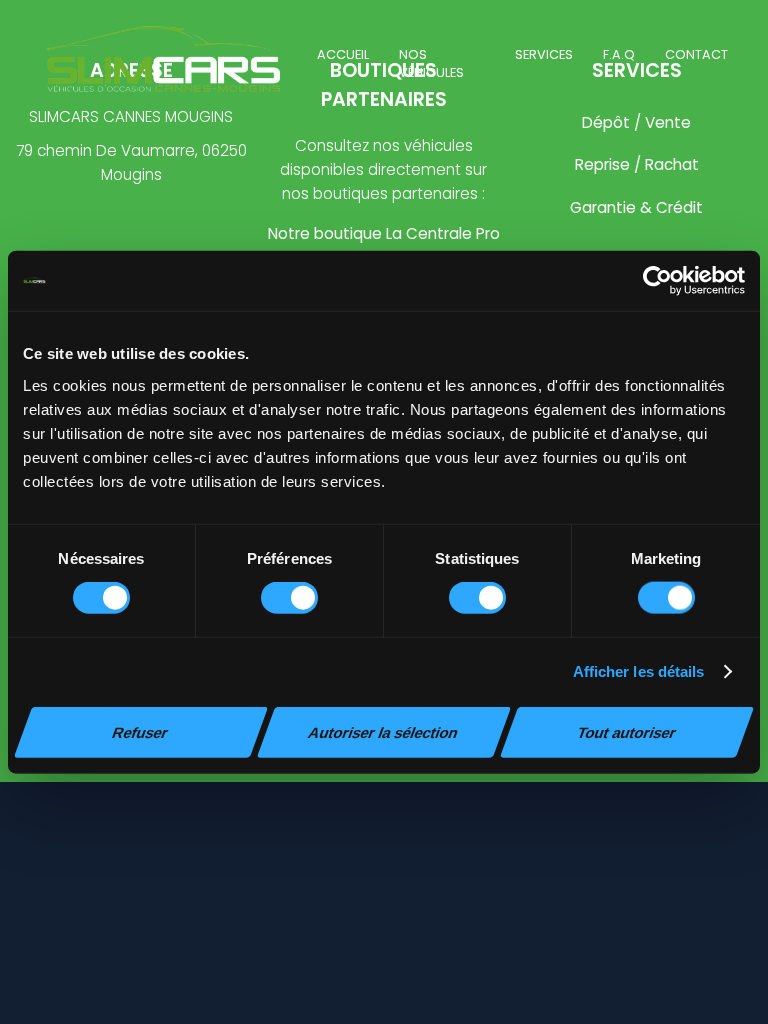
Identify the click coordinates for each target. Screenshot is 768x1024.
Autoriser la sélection (383, 731)
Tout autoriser (627, 731)
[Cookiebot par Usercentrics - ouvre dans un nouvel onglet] (657, 281)
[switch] (289, 598)
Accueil (343, 54)
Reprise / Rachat (637, 164)
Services (544, 54)
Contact (696, 54)
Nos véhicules (431, 63)
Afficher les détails (639, 671)
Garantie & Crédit (636, 207)
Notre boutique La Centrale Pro (384, 233)
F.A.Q (619, 54)
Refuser (140, 731)
